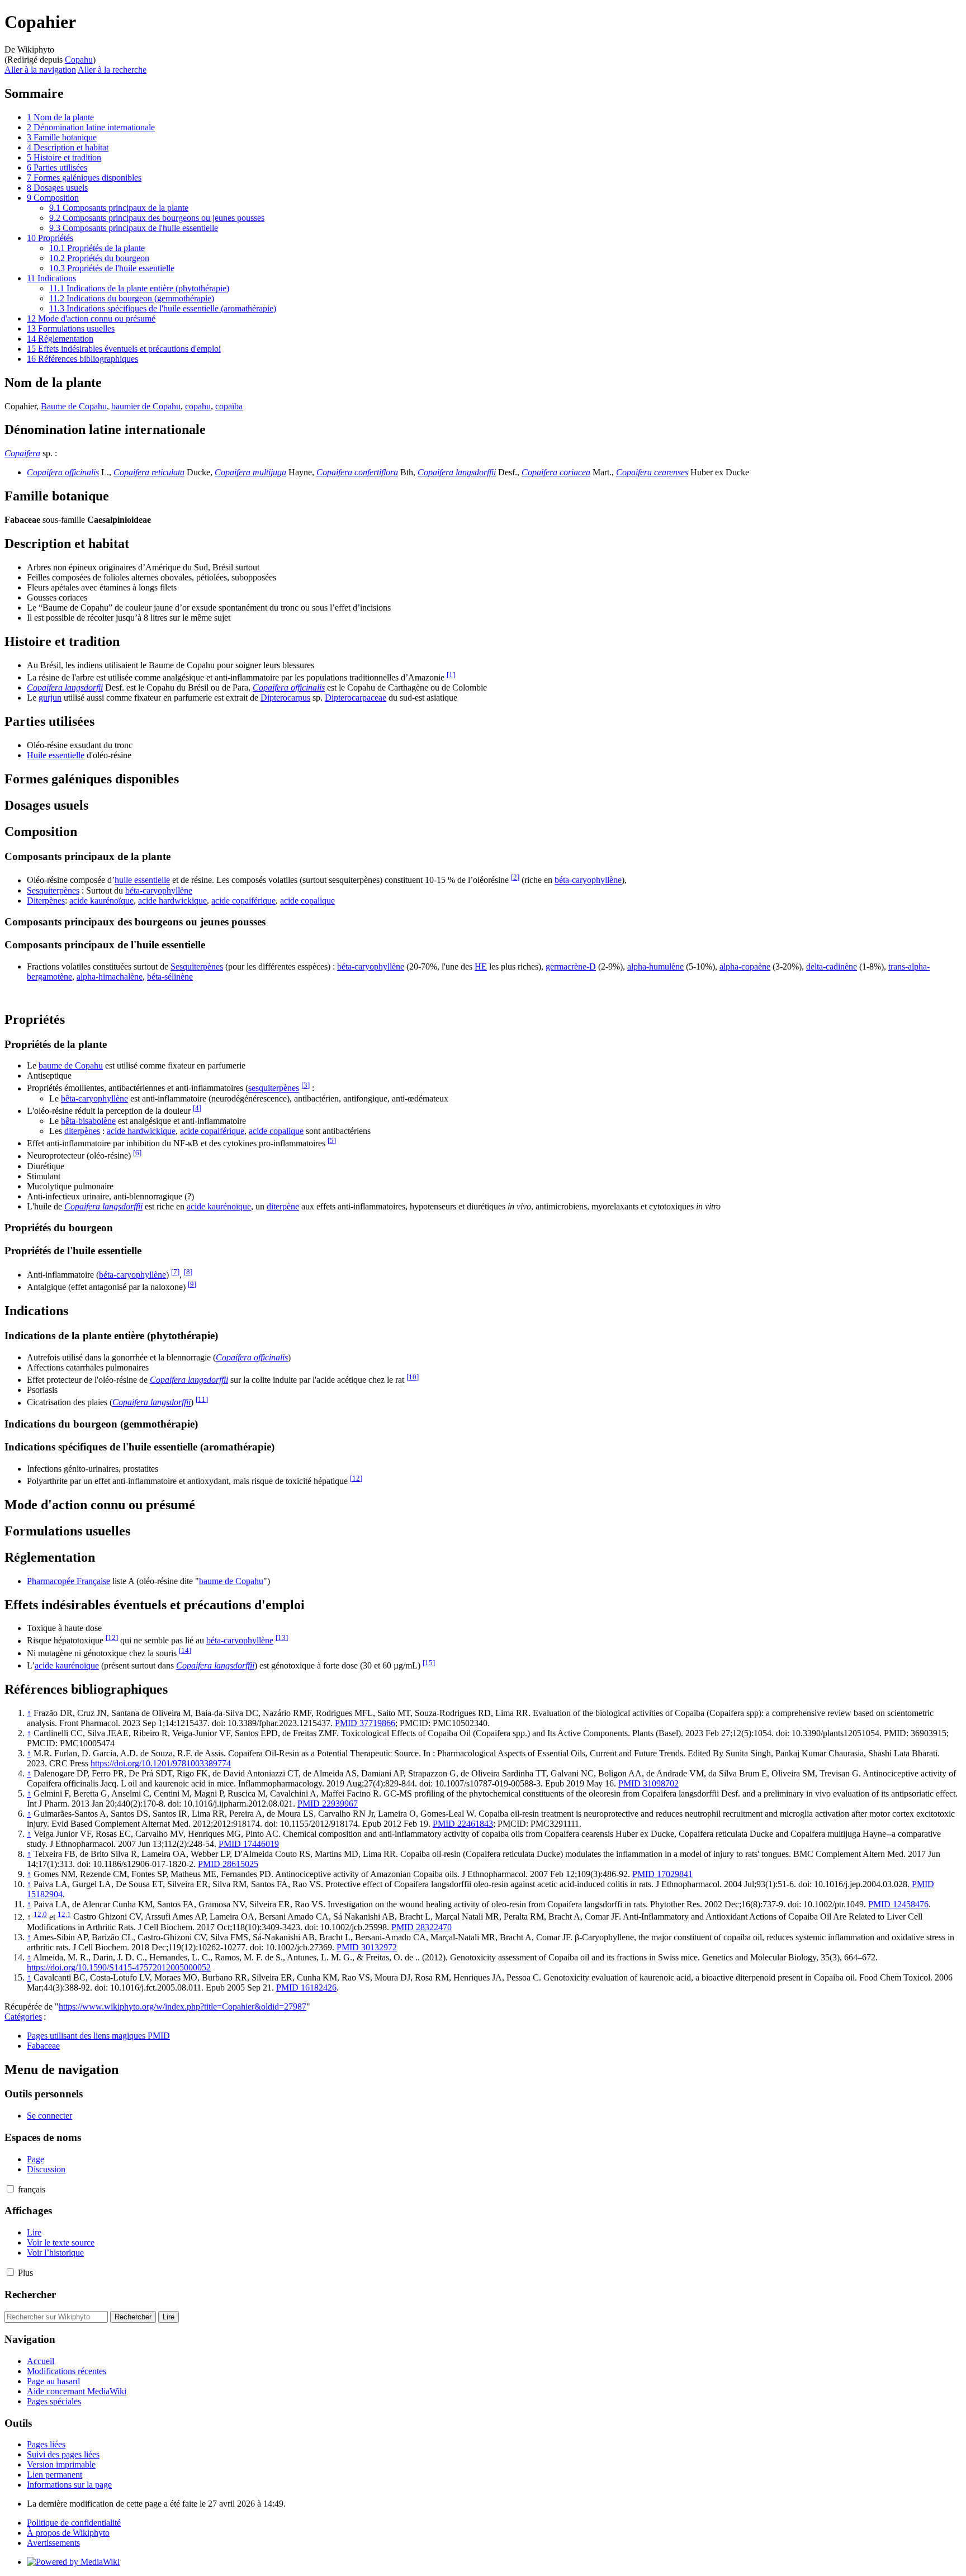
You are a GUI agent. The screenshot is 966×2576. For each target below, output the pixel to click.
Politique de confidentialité (74, 2523)
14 (185, 1650)
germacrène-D (571, 966)
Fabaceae (43, 2046)
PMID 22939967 (328, 1804)
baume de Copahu (71, 1065)
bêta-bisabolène (88, 1121)
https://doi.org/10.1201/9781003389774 (161, 1763)
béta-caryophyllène (588, 880)
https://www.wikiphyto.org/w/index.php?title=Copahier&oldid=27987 (183, 2007)
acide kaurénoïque (101, 901)
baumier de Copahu (146, 406)
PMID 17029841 (662, 1874)
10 (413, 1377)
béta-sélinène (170, 977)
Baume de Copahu (74, 406)
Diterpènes (46, 901)
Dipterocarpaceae (356, 698)
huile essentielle (142, 880)
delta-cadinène (832, 966)
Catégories (23, 2017)
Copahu (79, 60)
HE (481, 966)
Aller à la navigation (40, 70)
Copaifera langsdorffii (457, 472)
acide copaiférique (243, 901)
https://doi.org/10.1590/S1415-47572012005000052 (119, 1967)
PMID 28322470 (422, 1927)
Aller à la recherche (112, 70)
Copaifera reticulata (149, 472)
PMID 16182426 (306, 1987)
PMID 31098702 (648, 1783)
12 (356, 1478)
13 (282, 1637)
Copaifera (22, 453)
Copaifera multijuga (250, 472)
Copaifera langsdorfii (65, 687)
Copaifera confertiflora (357, 472)
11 (202, 1399)
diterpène (283, 1206)
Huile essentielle (56, 755)
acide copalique (307, 901)
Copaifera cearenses (652, 472)
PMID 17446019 (249, 1844)
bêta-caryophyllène (94, 1098)
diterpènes (82, 1131)
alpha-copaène (745, 966)
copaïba (229, 406)
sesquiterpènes (274, 1088)
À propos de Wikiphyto (68, 2533)
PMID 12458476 (898, 1904)
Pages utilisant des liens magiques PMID (98, 2036)
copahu (198, 406)
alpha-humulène (655, 966)
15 (429, 1663)
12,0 (40, 1914)
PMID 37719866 (365, 1723)
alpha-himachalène (110, 977)
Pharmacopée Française (68, 1581)
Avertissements (53, 2543)
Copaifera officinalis (63, 472)
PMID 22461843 (463, 1824)
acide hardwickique (172, 901)
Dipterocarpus (285, 698)
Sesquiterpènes (53, 890)
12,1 (64, 1914)
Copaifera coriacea (556, 472)
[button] (10, 2189)
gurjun (50, 698)
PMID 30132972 (367, 1947)
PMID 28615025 (228, 1864)
